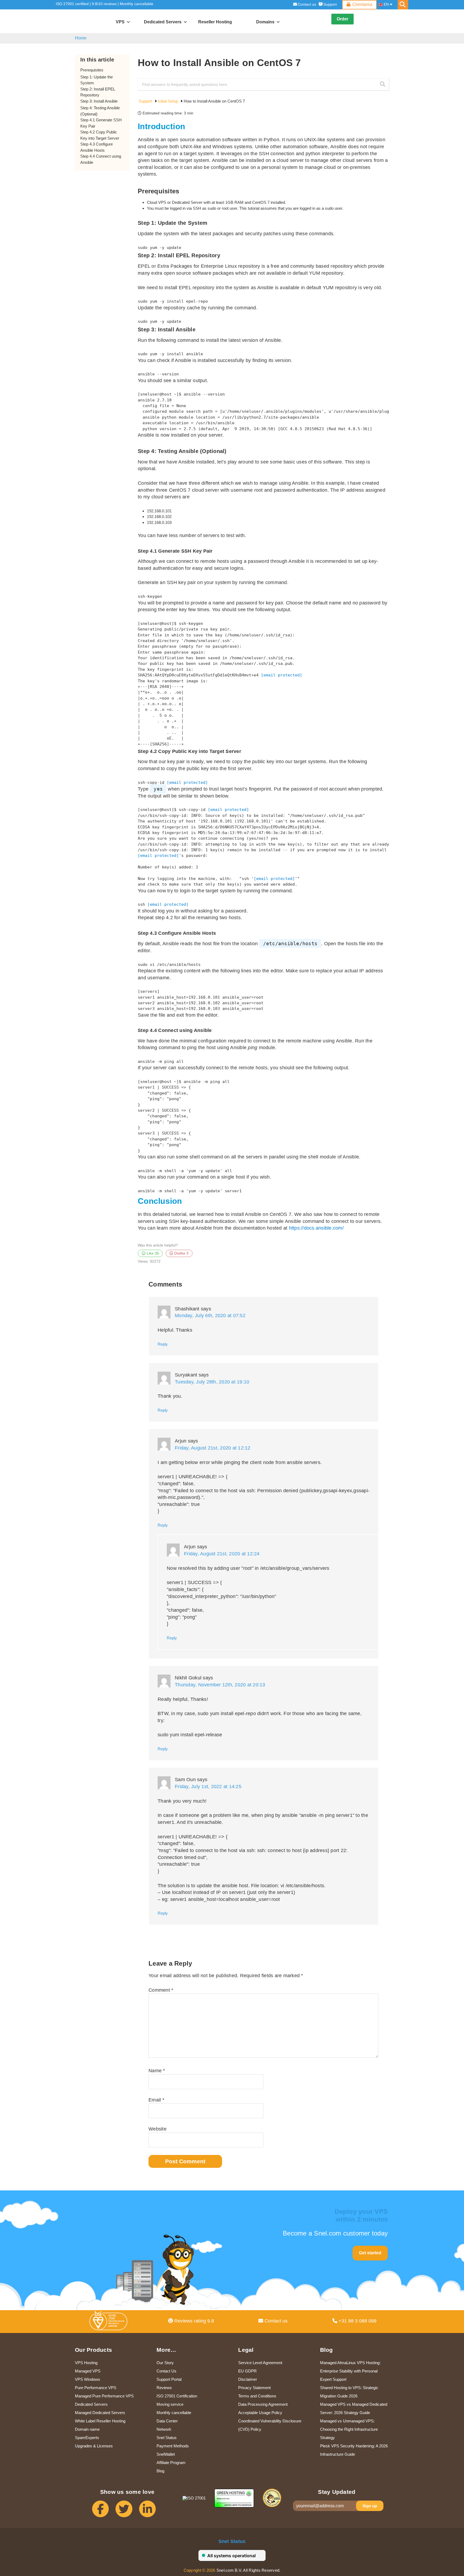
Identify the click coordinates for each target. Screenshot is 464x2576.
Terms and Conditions (257, 2396)
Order (342, 19)
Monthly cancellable (137, 4)
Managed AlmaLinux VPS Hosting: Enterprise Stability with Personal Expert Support (350, 2371)
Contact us (307, 4)
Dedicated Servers (91, 2404)
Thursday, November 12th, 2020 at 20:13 (220, 1685)
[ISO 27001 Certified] (110, 2322)
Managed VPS (88, 2371)
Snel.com (81, 21)
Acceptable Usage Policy (260, 2413)
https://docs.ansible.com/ (316, 1228)
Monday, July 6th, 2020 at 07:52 (210, 1316)
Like (152, 1253)
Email (156, 2100)
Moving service (170, 2404)
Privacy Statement (254, 2388)
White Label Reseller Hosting (100, 2421)
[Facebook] (104, 2511)
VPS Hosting (86, 2363)
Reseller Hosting (215, 22)
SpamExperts (87, 2438)
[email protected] (282, 675)
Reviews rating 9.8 (193, 2321)
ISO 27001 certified (72, 4)
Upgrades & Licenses (94, 2446)
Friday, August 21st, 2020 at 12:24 (222, 1554)
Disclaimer (248, 2379)
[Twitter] (127, 2511)
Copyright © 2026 (200, 2570)
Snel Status (167, 2438)
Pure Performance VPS (96, 2388)
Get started (370, 2253)
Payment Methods (173, 2446)
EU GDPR (247, 2371)
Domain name (87, 2429)
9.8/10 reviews (104, 4)
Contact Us (166, 2371)
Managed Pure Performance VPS (104, 2396)
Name (157, 2071)
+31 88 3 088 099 (357, 2321)
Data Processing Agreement (263, 2404)
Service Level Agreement (260, 2363)
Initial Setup (168, 101)
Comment (161, 1990)
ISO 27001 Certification (177, 2396)
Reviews (164, 2388)
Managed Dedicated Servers (100, 2413)
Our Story (165, 2363)
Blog (160, 2471)
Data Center (167, 2421)
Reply (163, 1344)
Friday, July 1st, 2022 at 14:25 (208, 1787)
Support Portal (169, 2379)
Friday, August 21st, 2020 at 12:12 (213, 1448)
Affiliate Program (171, 2463)
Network (164, 2429)
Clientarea (362, 4)
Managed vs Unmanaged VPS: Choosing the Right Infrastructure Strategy (349, 2429)
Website (157, 2129)
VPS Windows (88, 2379)
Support (330, 4)
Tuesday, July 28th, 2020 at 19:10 (212, 1382)
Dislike (181, 1253)
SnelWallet (166, 2454)
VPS (120, 22)
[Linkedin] (151, 2511)
